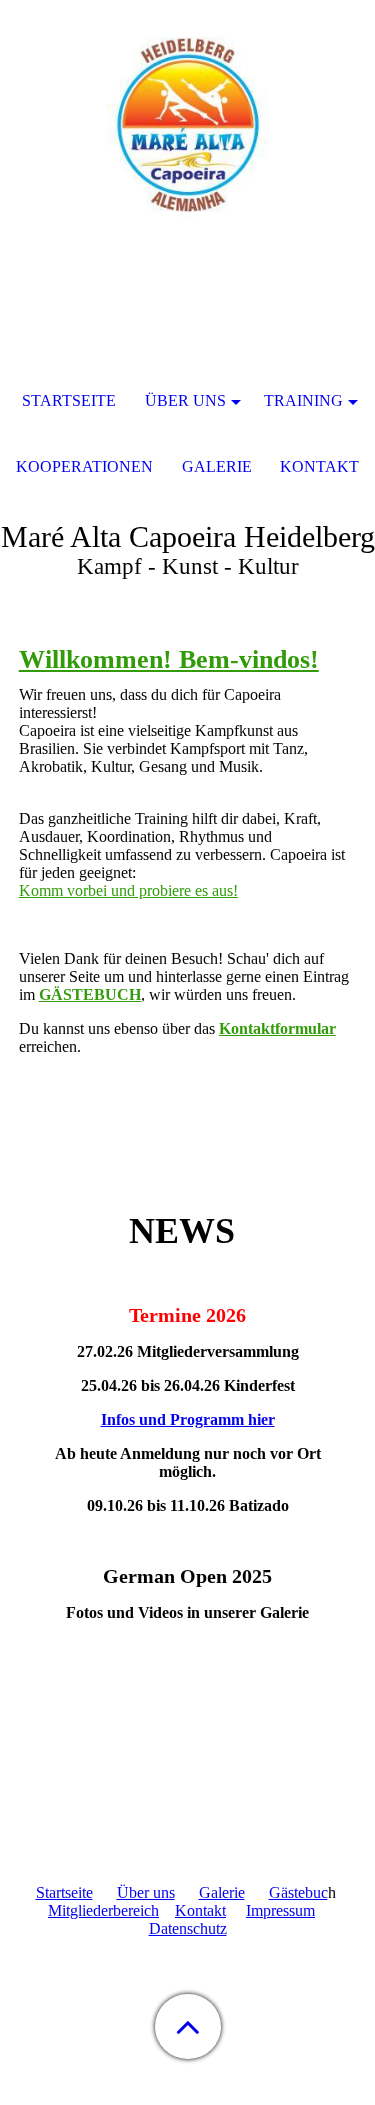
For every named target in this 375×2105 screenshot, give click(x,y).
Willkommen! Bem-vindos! (169, 659)
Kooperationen (84, 466)
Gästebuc (298, 1892)
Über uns (146, 1892)
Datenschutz (188, 1928)
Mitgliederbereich (103, 1910)
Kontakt (200, 1910)
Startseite (64, 1892)
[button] (188, 2026)
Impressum (280, 1910)
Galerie (222, 1892)
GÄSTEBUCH (90, 994)
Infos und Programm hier (188, 1419)
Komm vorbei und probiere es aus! (128, 890)
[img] (188, 125)
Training (303, 400)
